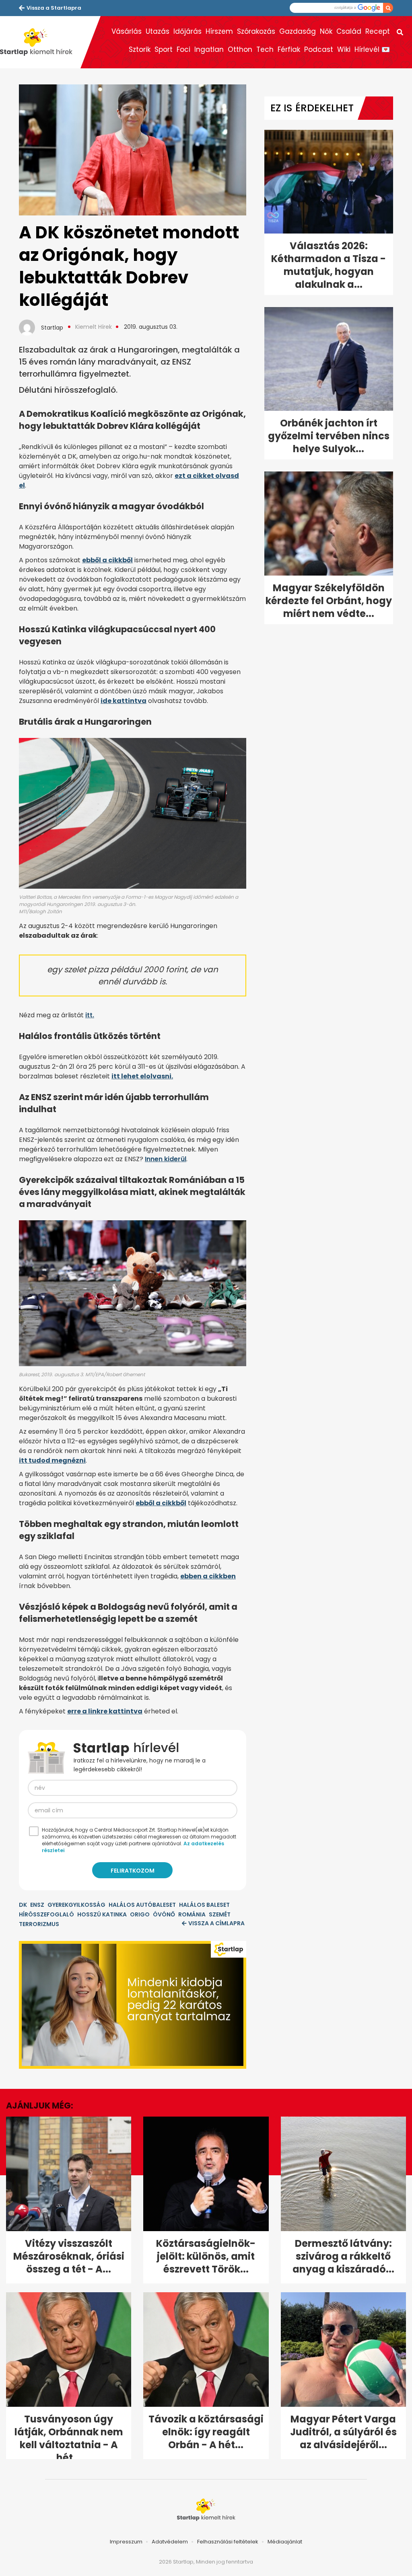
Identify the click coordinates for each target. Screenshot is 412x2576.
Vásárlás (127, 31)
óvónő (164, 1914)
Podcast (319, 49)
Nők (326, 31)
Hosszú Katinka (102, 1914)
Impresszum (126, 2542)
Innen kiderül (166, 1159)
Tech (265, 49)
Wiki (344, 49)
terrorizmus (39, 1924)
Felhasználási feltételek (228, 2542)
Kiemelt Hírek (94, 327)
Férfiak (289, 49)
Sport (164, 49)
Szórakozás (256, 31)
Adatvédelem (170, 2542)
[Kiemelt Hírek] (40, 42)
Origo (140, 1914)
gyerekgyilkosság (76, 1905)
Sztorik (140, 49)
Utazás (158, 31)
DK (23, 1905)
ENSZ (37, 1905)
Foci (183, 49)
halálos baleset (204, 1905)
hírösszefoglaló (46, 1914)
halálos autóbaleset (142, 1905)
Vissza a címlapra (216, 1923)
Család (349, 31)
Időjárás (187, 31)
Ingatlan (209, 49)
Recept (378, 31)
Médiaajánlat (285, 2542)
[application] (133, 2005)
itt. (90, 1015)
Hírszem (219, 31)
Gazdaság (298, 31)
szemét (220, 1914)
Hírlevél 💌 (372, 49)
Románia (192, 1914)
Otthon (240, 49)
